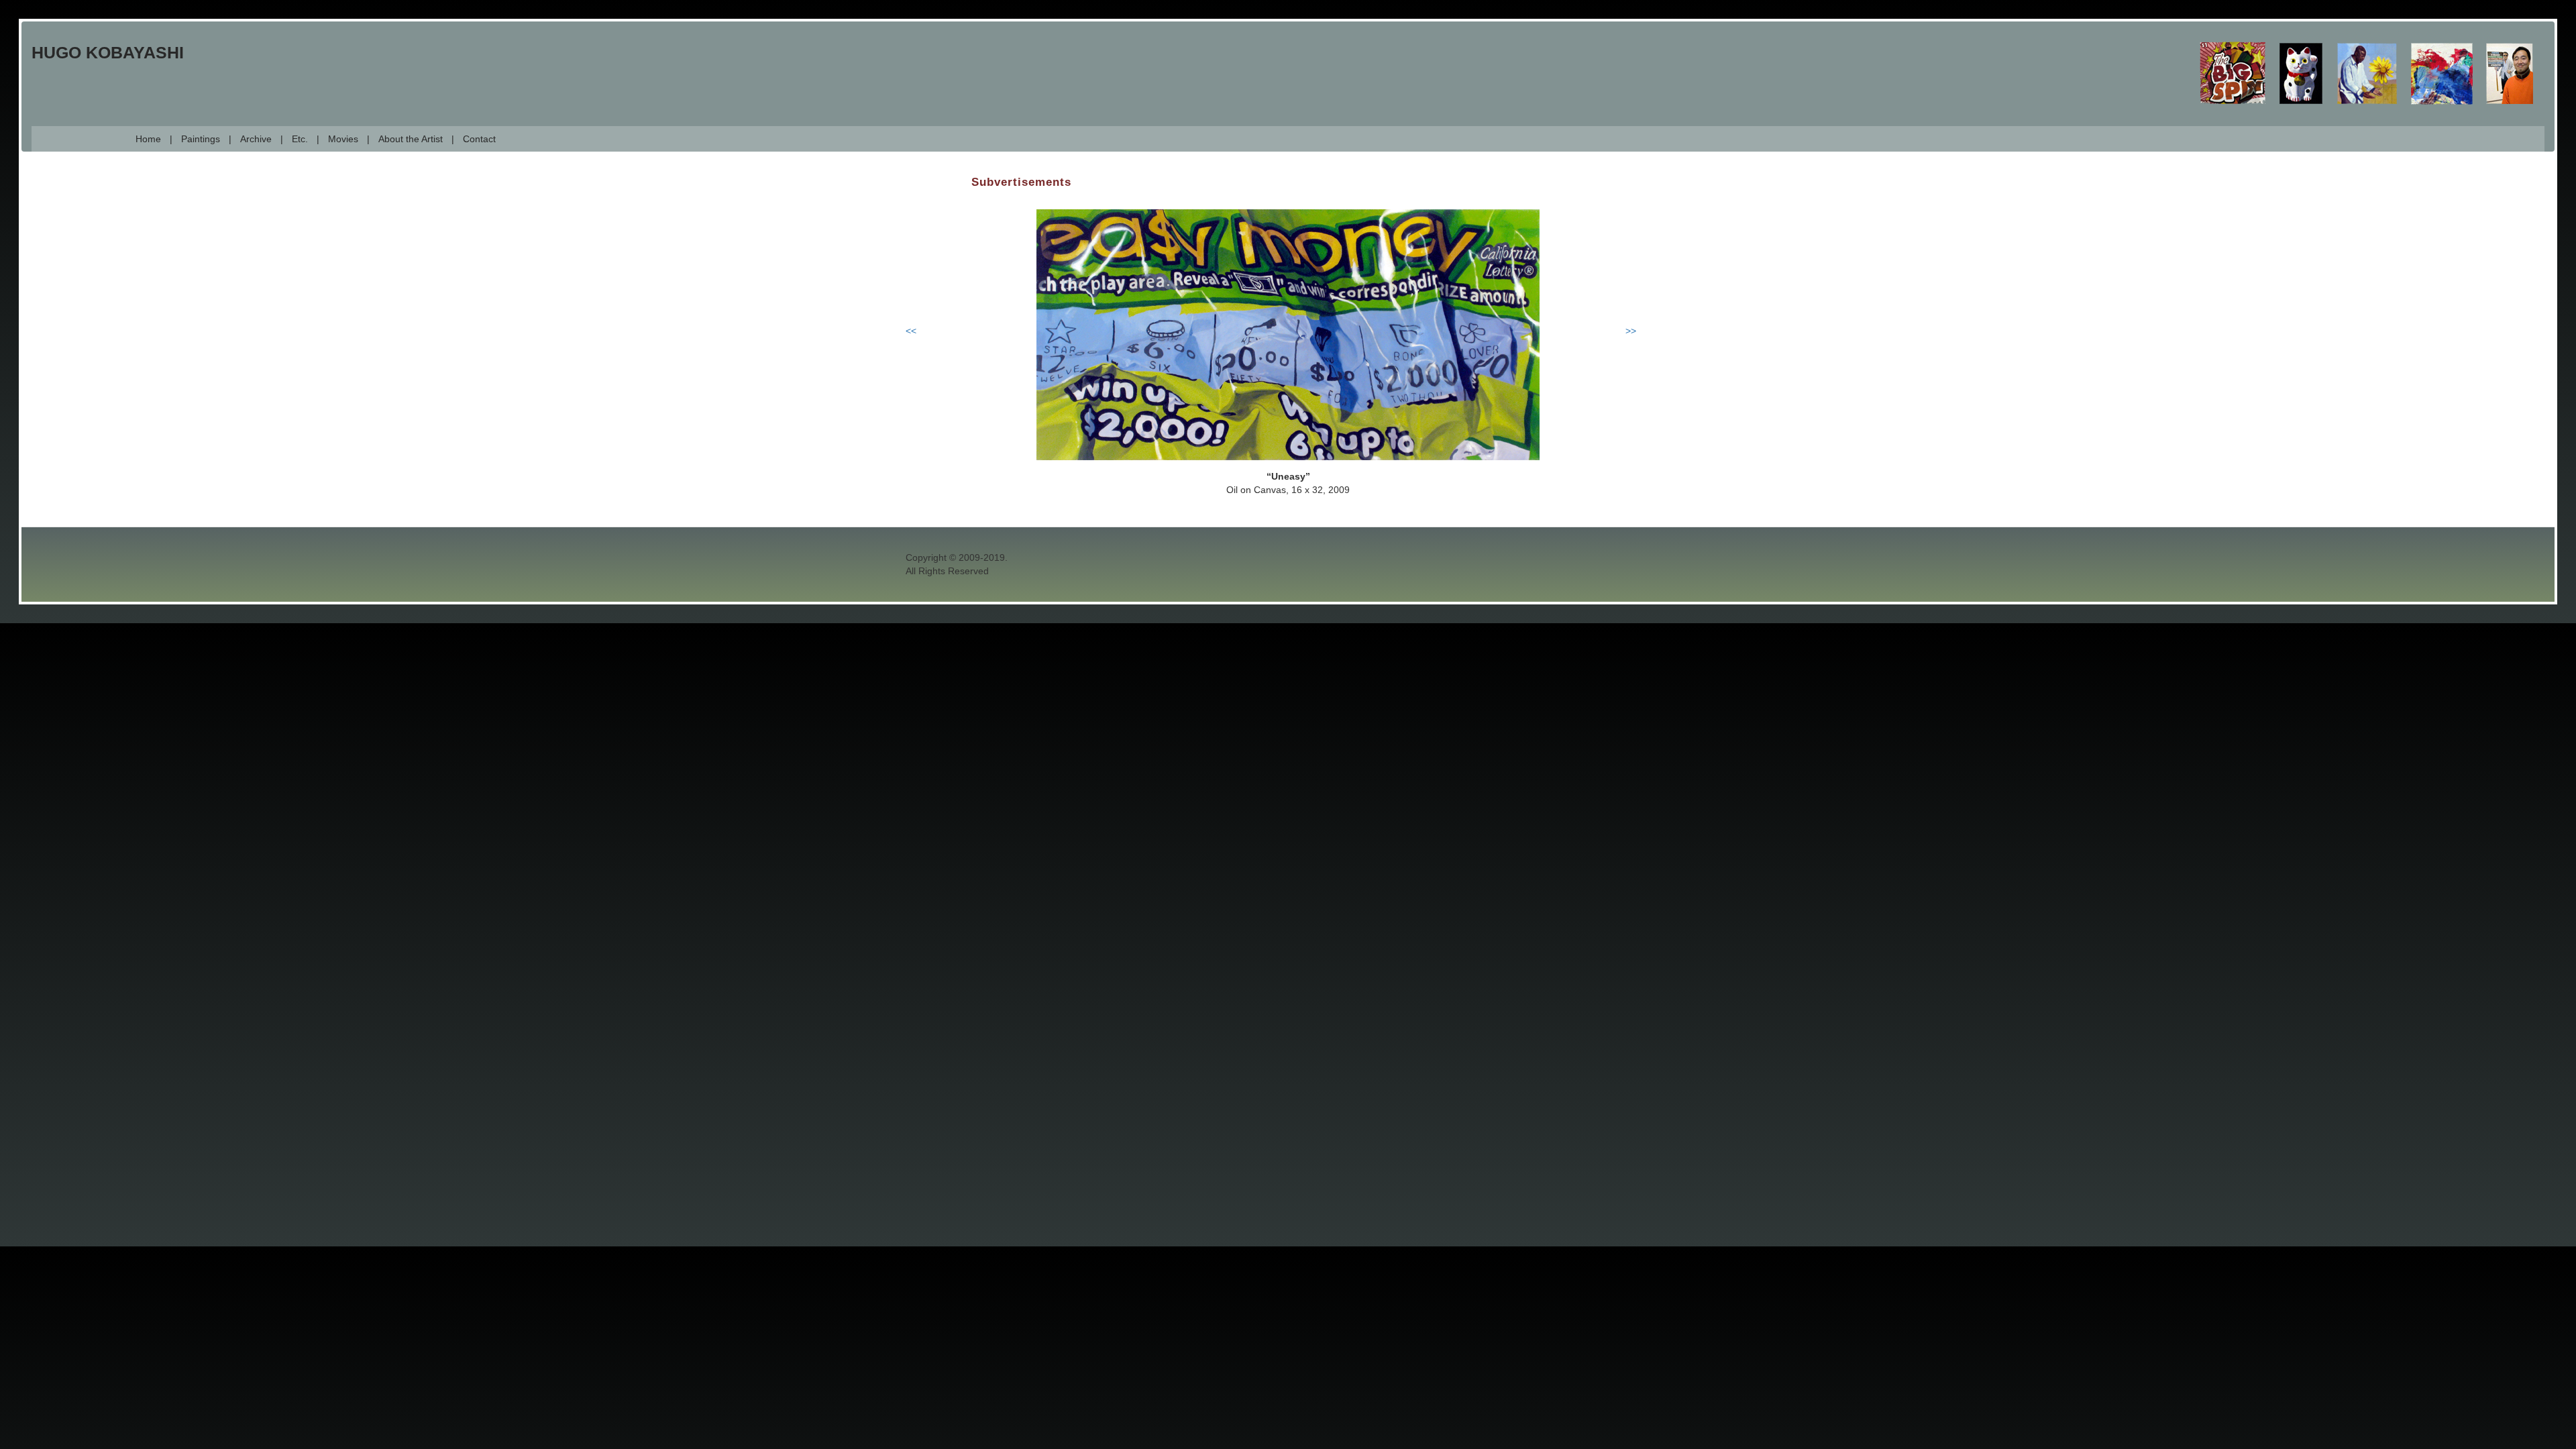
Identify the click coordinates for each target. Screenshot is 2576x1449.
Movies (343, 139)
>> (1631, 331)
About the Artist (411, 139)
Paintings (201, 139)
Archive (256, 139)
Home (148, 139)
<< (911, 331)
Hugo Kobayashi (108, 52)
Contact (479, 139)
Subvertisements (1021, 182)
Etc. (300, 139)
